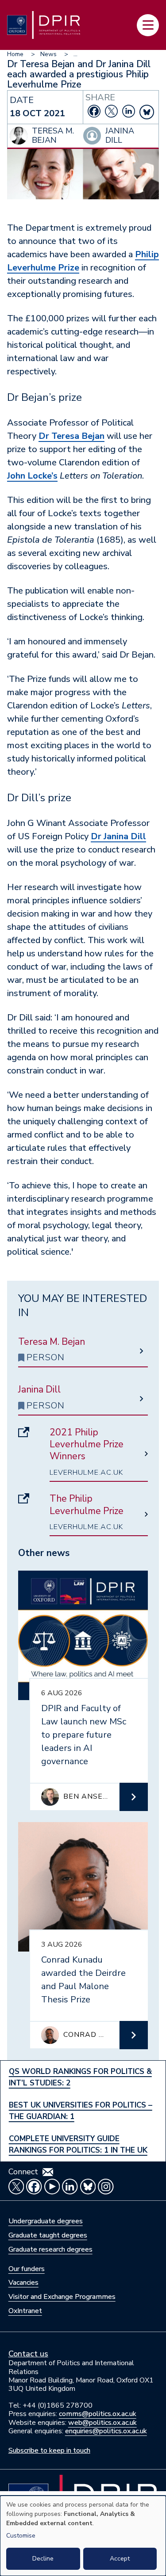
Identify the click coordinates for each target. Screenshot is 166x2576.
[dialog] (83, 2536)
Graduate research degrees (50, 2249)
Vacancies (23, 2283)
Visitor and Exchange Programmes (62, 2297)
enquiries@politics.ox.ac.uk (106, 2431)
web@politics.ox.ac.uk (102, 2423)
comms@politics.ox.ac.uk (98, 2414)
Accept (120, 2559)
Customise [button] (21, 2536)
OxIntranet (25, 2311)
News (48, 54)
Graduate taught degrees (48, 2235)
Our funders (27, 2269)
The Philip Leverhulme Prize (87, 1505)
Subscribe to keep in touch (49, 2450)
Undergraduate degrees (46, 2221)
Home (15, 54)
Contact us (28, 2354)
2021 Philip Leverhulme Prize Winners (87, 1445)
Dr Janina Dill (118, 836)
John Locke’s (32, 476)
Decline (43, 2559)
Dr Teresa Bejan (71, 436)
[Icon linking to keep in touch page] (48, 2172)
